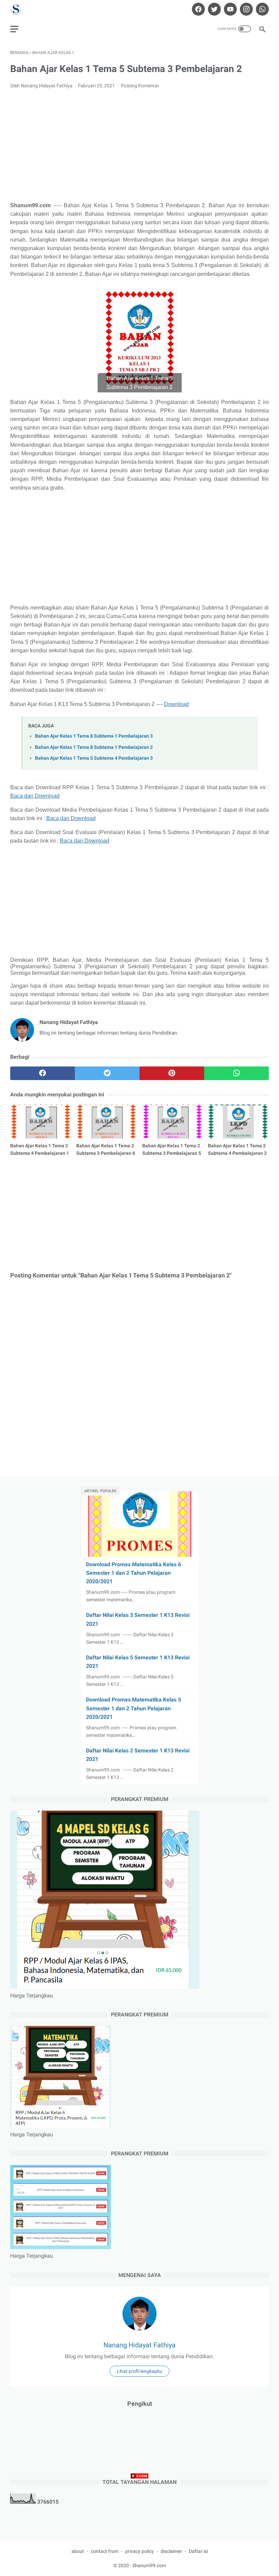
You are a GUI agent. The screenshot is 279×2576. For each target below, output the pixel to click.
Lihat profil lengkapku (139, 2371)
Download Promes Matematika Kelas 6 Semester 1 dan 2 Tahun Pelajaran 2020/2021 (134, 1573)
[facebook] (198, 9)
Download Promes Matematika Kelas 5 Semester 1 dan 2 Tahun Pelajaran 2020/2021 (134, 1708)
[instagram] (245, 9)
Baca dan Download (35, 796)
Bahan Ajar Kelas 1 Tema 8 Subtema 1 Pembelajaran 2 (94, 747)
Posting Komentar (140, 86)
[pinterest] (172, 1073)
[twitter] (214, 9)
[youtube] (229, 9)
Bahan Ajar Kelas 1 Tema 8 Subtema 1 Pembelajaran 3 (94, 736)
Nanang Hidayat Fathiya (139, 2345)
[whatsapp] (261, 9)
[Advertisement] (139, 145)
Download (176, 704)
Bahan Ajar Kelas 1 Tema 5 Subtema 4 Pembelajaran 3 (94, 758)
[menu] (14, 29)
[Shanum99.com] (20, 9)
